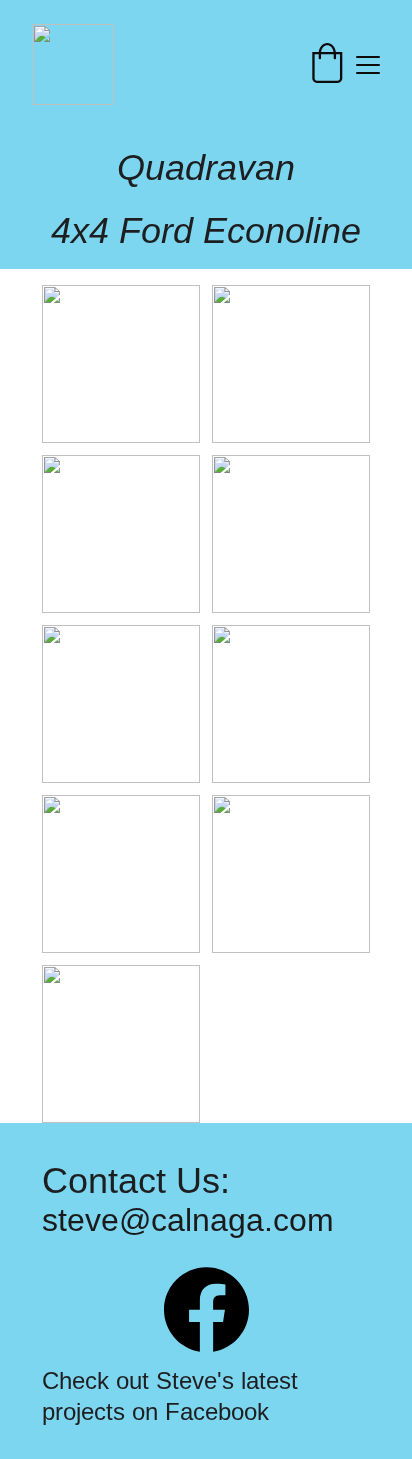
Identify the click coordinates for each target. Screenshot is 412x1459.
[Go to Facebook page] (206, 1309)
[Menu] (368, 65)
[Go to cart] (327, 65)
